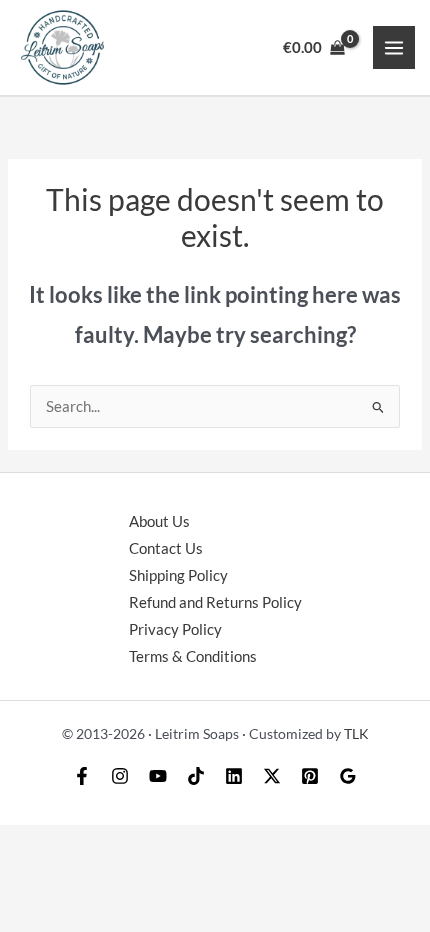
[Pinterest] (310, 776)
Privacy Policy (175, 629)
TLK (356, 733)
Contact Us (166, 548)
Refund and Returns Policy (215, 602)
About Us (159, 521)
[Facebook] (82, 776)
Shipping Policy (178, 575)
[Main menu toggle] (394, 47)
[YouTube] (158, 776)
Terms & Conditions (193, 656)
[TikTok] (196, 776)
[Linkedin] (234, 776)
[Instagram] (120, 776)
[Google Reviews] (348, 776)
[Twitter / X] (272, 776)
